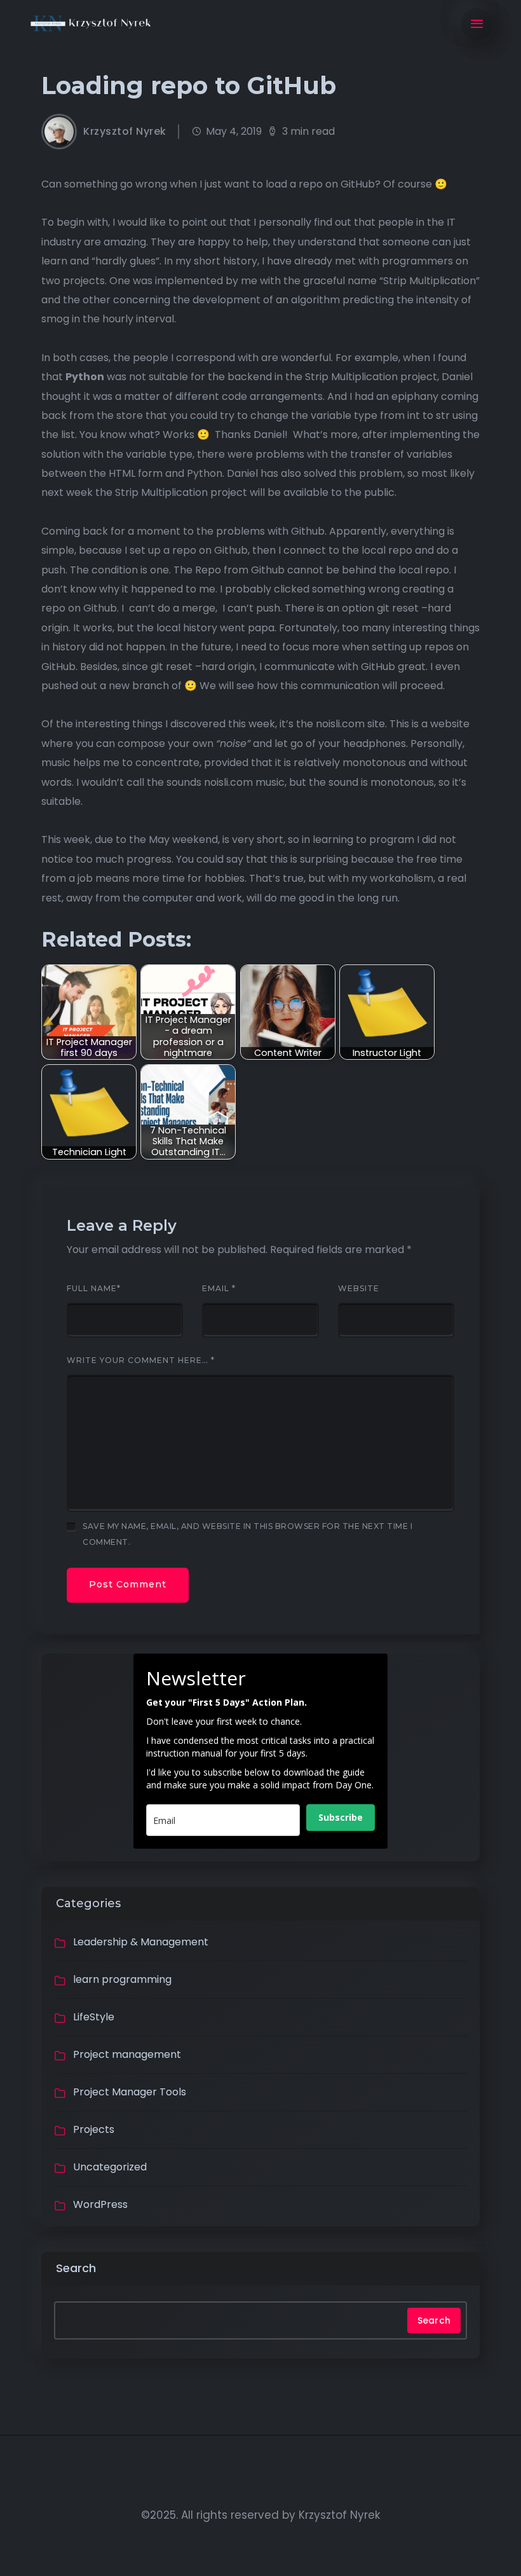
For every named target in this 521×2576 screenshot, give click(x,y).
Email (219, 1289)
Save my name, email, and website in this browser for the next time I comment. (247, 1534)
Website (359, 1289)
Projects (94, 2129)
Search (76, 2268)
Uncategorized (110, 2167)
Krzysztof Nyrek (125, 132)
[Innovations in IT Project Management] (91, 24)
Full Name (94, 1289)
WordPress (100, 2204)
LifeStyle (94, 2017)
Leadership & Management (141, 1942)
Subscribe (341, 1817)
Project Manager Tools (130, 2092)
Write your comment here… (141, 1360)
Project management (127, 2054)
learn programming (122, 1979)
